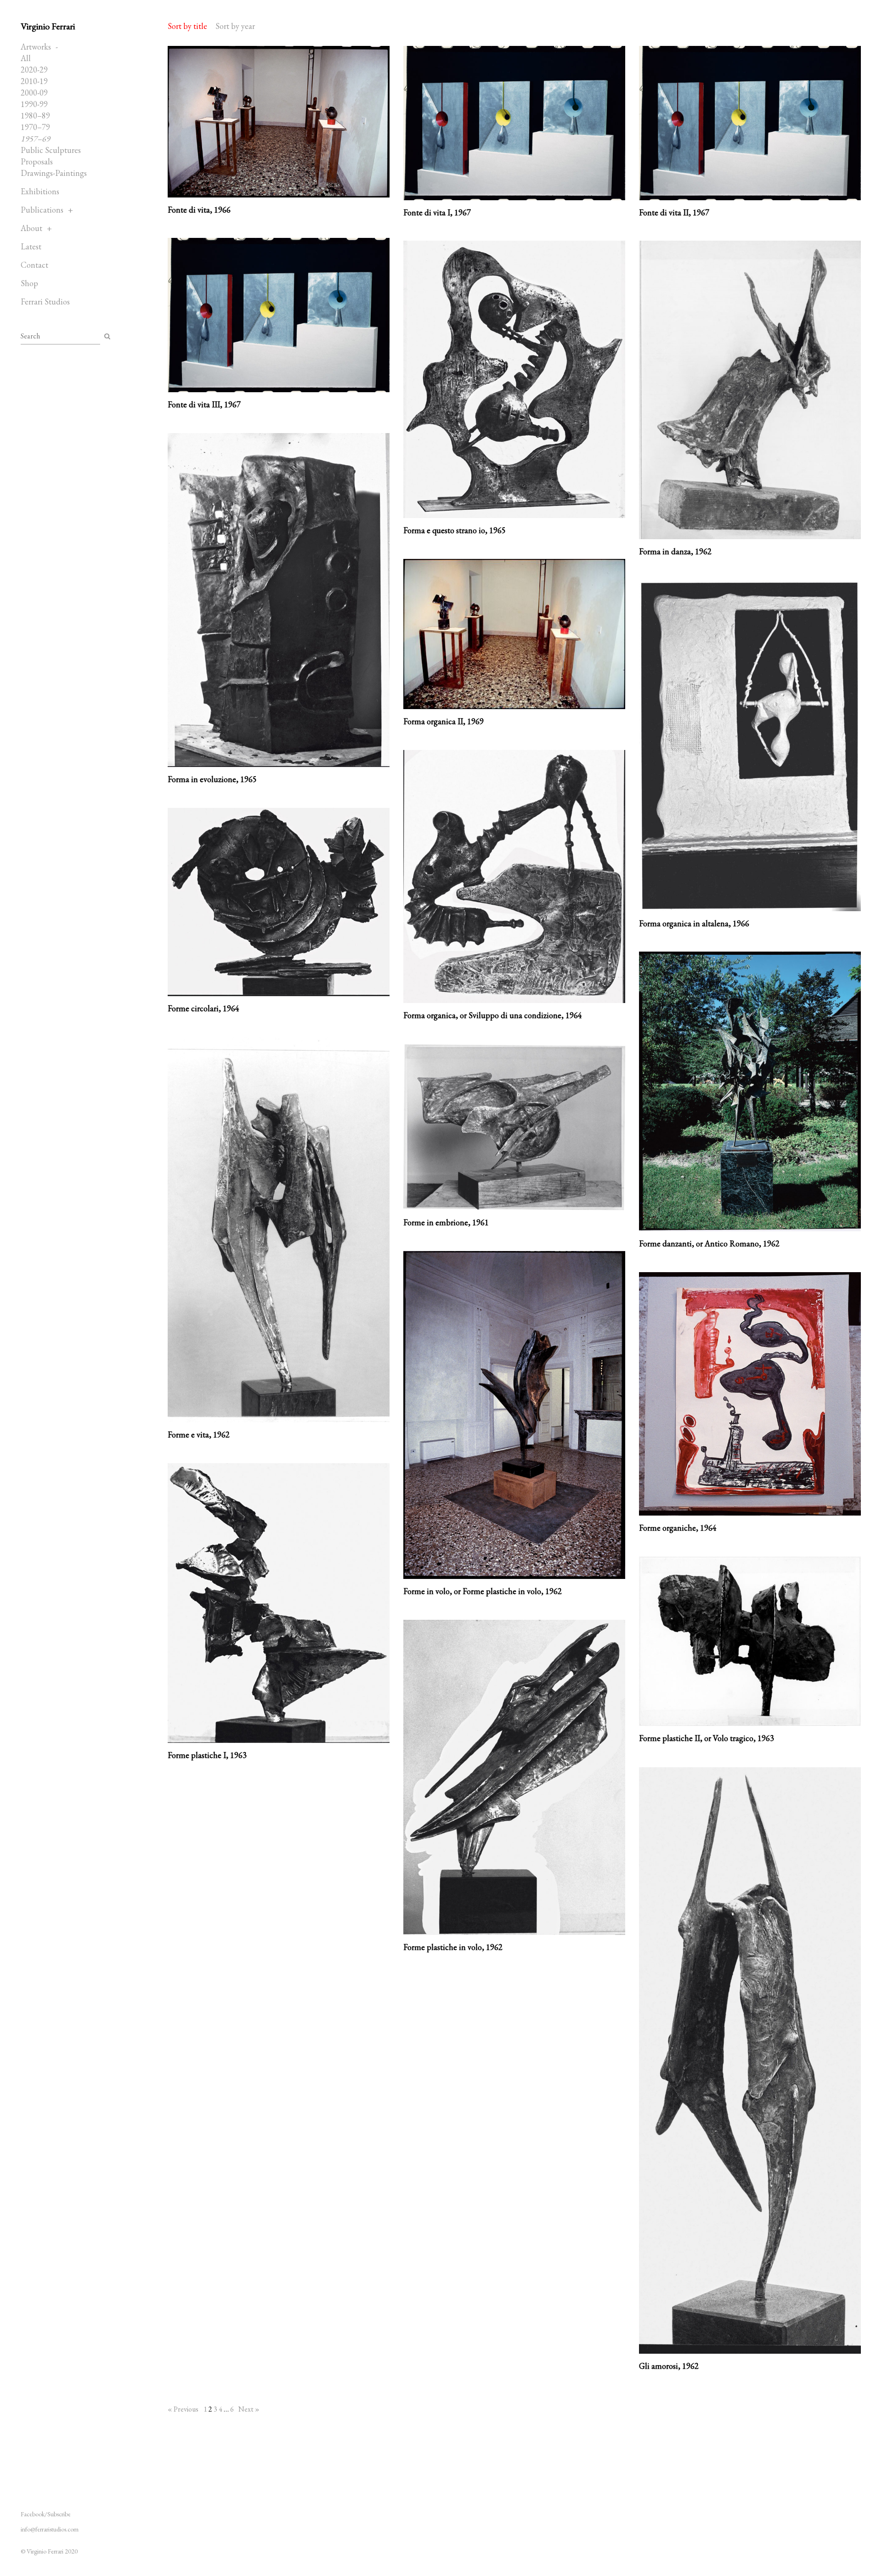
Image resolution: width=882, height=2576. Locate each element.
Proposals (37, 161)
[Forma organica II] (514, 634)
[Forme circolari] (279, 902)
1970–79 (35, 127)
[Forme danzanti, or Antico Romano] (750, 1091)
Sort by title (187, 26)
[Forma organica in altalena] (750, 746)
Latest (31, 246)
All (26, 58)
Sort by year (235, 26)
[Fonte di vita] (279, 122)
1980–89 (35, 116)
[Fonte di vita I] (514, 123)
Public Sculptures (51, 150)
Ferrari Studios (45, 302)
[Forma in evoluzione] (279, 600)
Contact (34, 265)
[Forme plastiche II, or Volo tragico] (750, 1641)
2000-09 (34, 93)
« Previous (183, 2409)
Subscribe (59, 2514)
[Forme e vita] (279, 1230)
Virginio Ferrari (48, 26)
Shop (29, 283)
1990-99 (34, 104)
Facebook (33, 2514)
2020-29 (34, 70)
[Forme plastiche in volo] (514, 1777)
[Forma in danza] (750, 390)
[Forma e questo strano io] (514, 379)
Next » (249, 2409)
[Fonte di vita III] (279, 315)
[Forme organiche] (750, 1394)
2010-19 (34, 81)
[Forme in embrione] (514, 1127)
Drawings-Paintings (54, 173)
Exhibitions (40, 191)
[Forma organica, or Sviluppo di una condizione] (514, 877)
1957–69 (35, 138)
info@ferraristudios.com (50, 2529)
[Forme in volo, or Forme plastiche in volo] (514, 1415)
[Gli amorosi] (750, 2060)
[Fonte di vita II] (750, 123)
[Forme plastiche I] (279, 1603)
